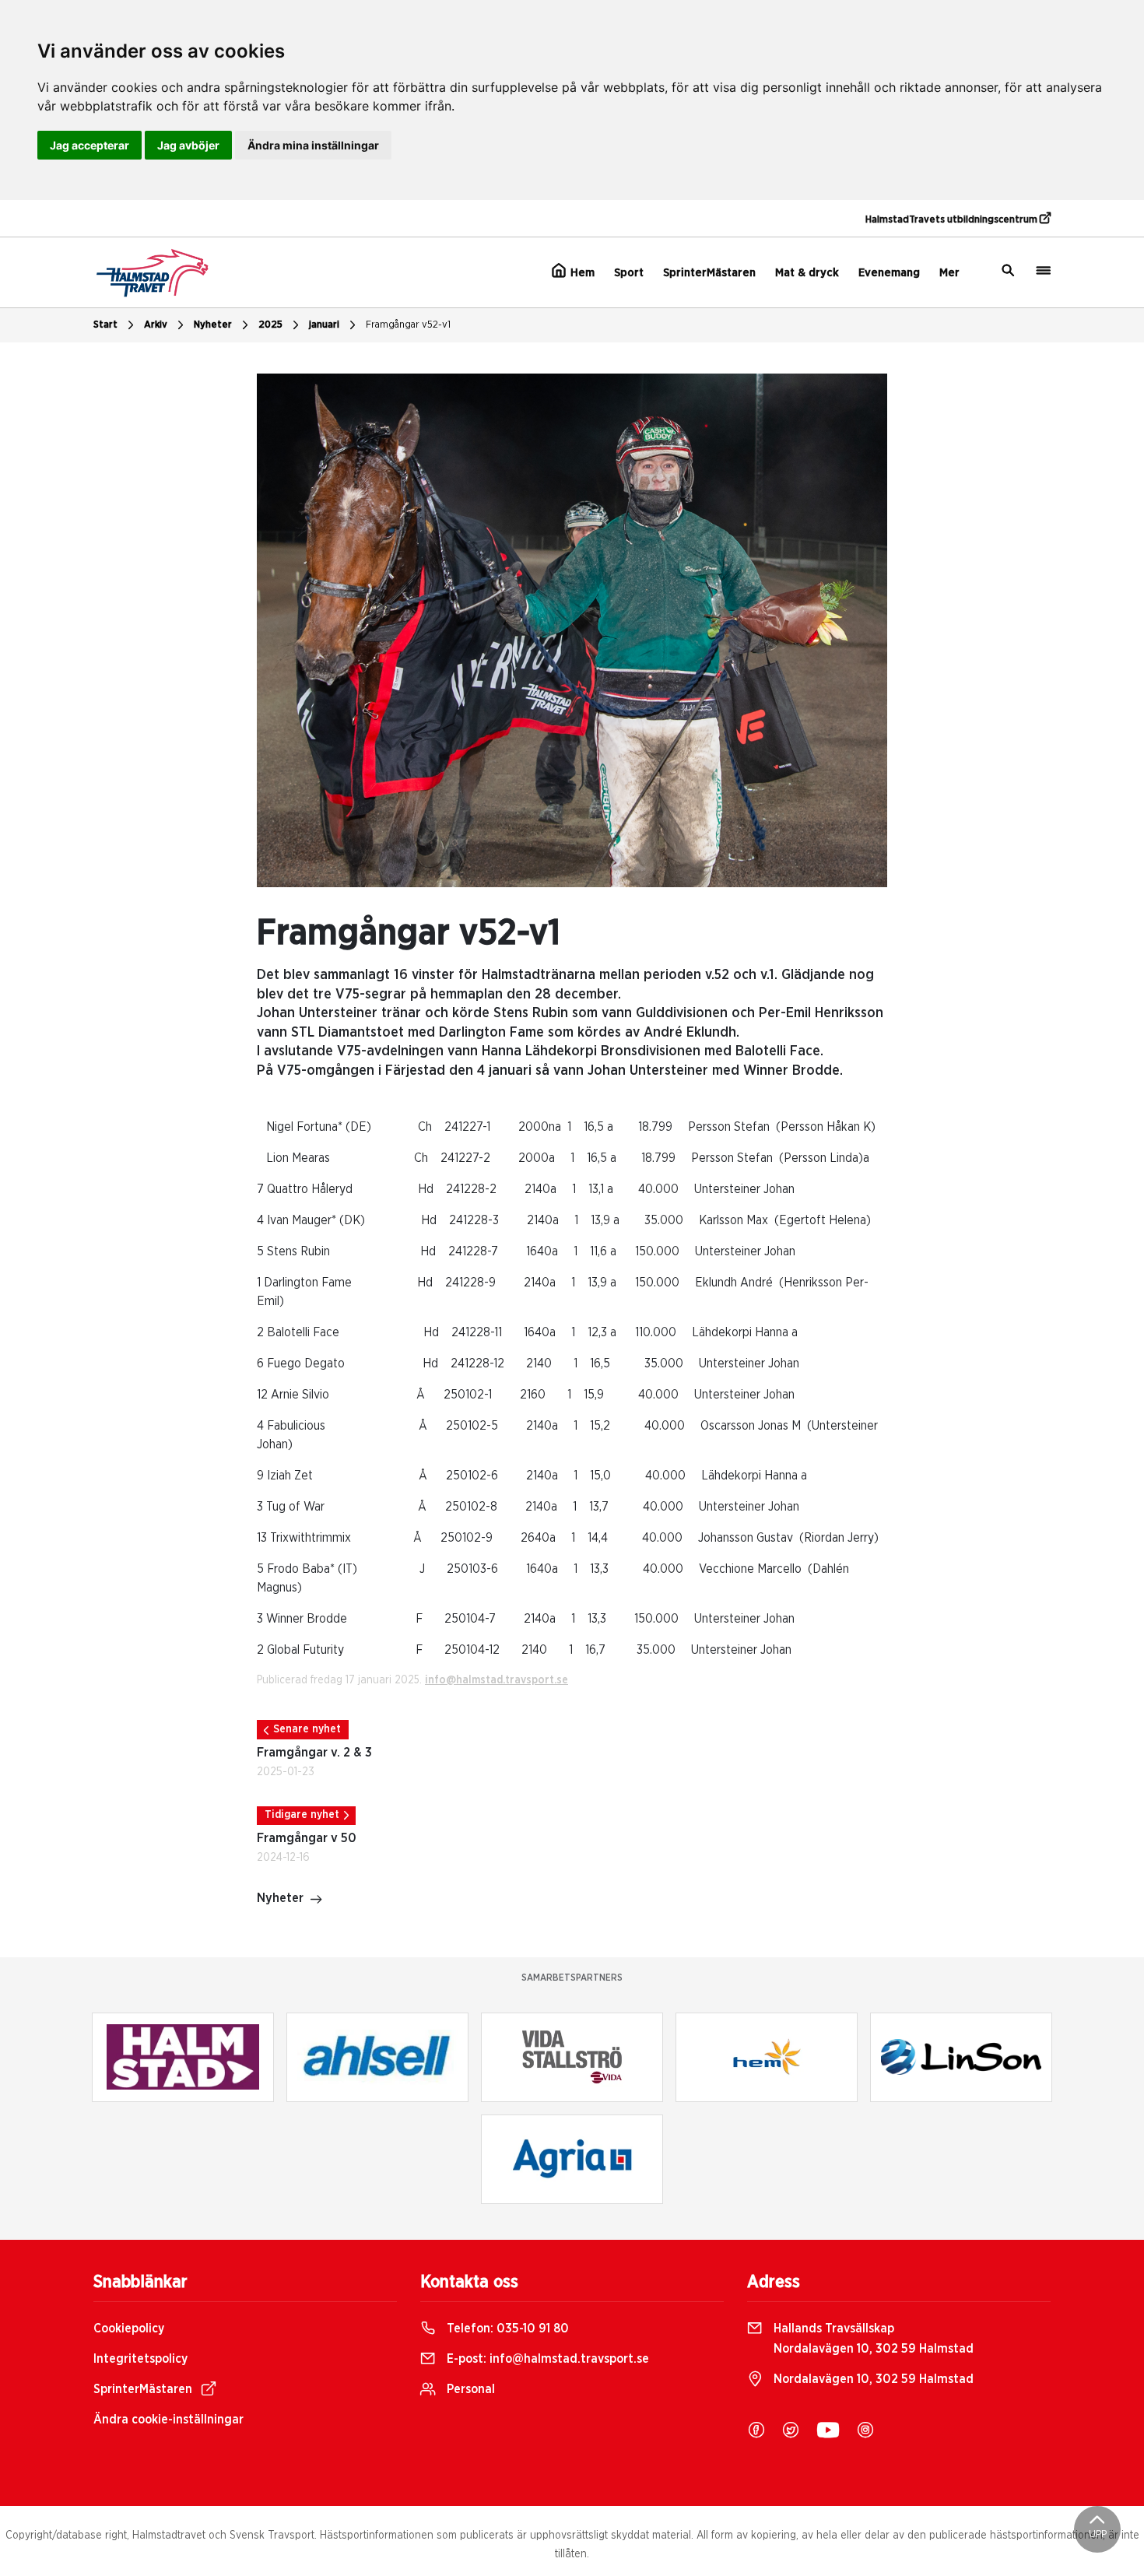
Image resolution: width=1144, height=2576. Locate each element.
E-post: (546, 2359)
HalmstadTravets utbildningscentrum (953, 220)
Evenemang (889, 273)
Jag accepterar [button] (89, 145)
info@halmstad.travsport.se (497, 1680)
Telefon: (506, 2329)
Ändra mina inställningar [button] (313, 145)
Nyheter (213, 325)
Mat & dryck (807, 273)
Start (105, 325)
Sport (629, 273)
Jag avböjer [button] (188, 145)
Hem (581, 273)
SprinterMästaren (709, 273)
